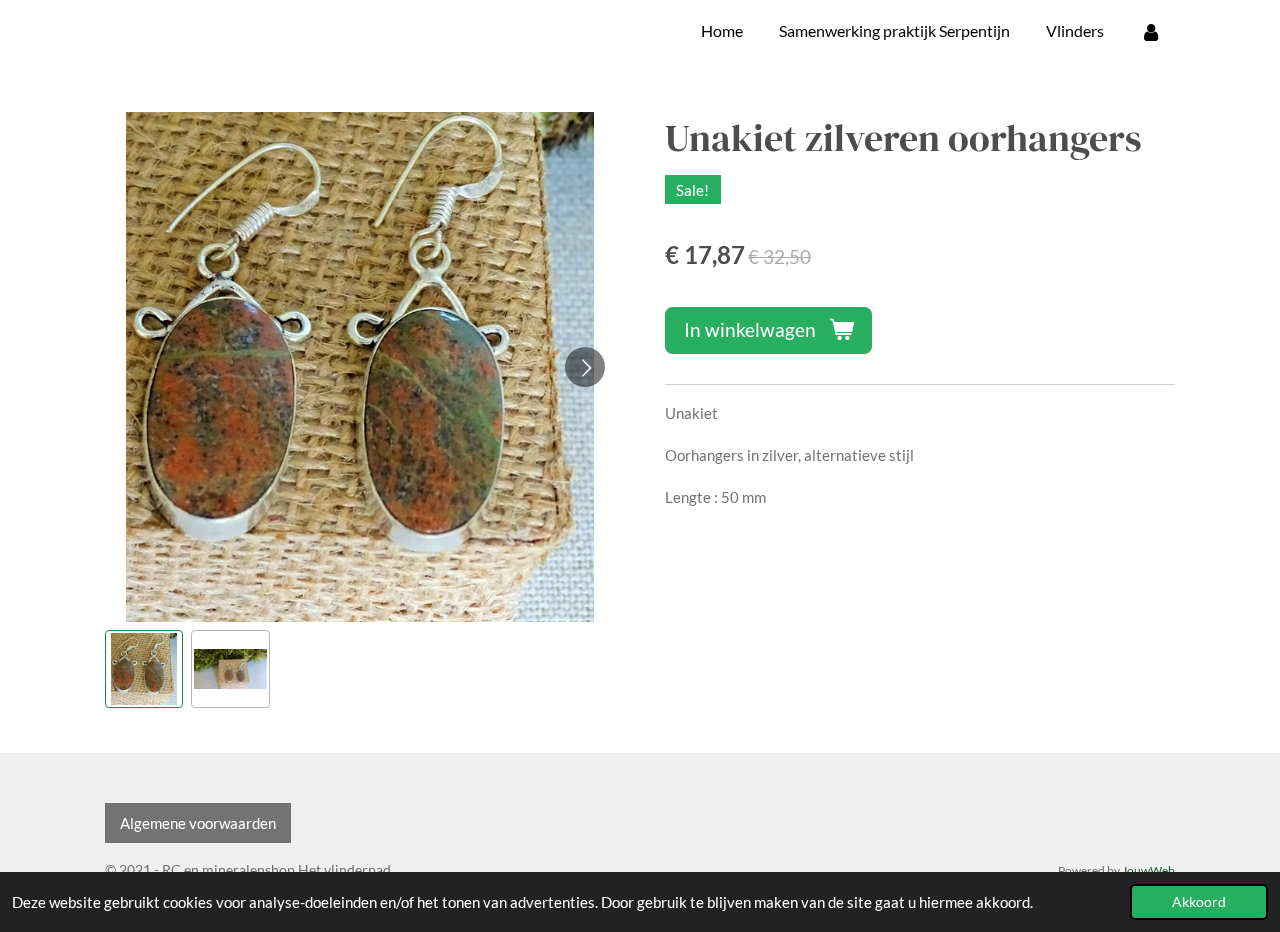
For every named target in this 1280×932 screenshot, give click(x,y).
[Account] (1151, 31)
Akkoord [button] (1199, 902)
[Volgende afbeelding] (585, 367)
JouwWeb (1148, 870)
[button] (144, 669)
